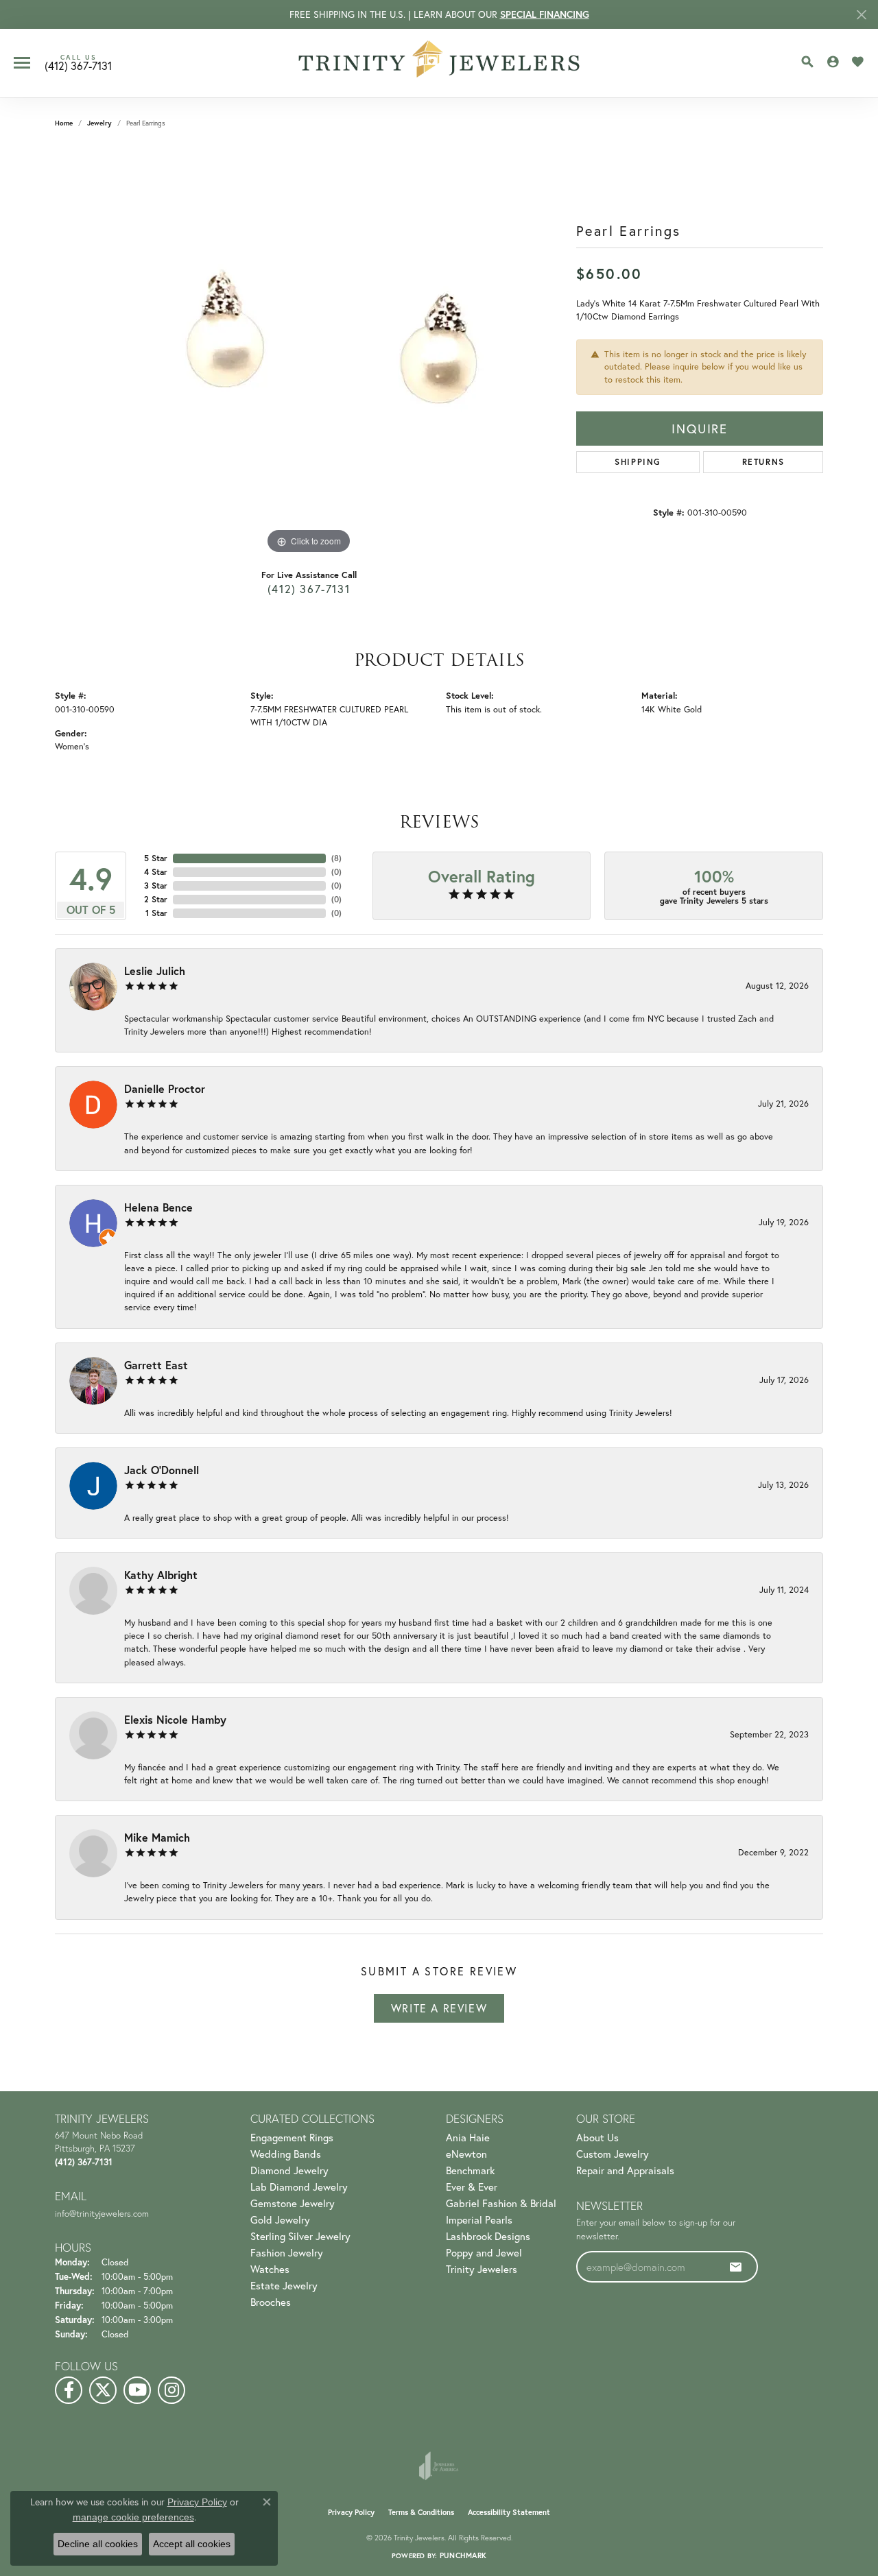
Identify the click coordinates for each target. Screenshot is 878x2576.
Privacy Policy (351, 2512)
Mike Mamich (157, 1837)
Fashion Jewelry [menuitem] (287, 2252)
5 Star (156, 858)
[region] (309, 352)
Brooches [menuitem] (271, 2302)
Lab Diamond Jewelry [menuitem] (299, 2187)
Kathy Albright (161, 1575)
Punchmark (463, 2555)
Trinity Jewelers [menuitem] (482, 2269)
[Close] (861, 15)
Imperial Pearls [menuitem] (479, 2219)
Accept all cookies (192, 2544)
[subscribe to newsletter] (736, 2267)
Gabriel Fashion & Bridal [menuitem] (501, 2203)
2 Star (156, 899)
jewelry (99, 123)
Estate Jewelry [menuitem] (284, 2285)
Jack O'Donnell (162, 1470)
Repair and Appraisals (625, 2170)
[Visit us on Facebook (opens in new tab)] (69, 2390)
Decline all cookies (98, 2544)
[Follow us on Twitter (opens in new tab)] (103, 2390)
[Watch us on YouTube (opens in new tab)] (137, 2390)
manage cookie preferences (133, 2517)
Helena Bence (158, 1207)
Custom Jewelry (613, 2154)
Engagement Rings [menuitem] (292, 2137)
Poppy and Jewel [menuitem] (484, 2252)
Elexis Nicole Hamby (175, 1719)
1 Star (156, 913)
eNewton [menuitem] (466, 2154)
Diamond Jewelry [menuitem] (289, 2170)
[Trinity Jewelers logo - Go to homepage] (439, 63)
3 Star (156, 886)
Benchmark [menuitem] (470, 2170)
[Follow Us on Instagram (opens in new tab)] (171, 2390)
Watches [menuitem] (270, 2269)
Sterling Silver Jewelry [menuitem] (300, 2236)
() (336, 858)
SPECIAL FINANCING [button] (545, 14)
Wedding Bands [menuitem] (286, 2154)
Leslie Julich (155, 971)
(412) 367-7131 (309, 589)
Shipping (638, 462)
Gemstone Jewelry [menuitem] (293, 2203)
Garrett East (156, 1365)
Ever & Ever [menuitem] (472, 2187)
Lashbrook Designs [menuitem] (488, 2236)
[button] (807, 62)
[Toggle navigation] (22, 63)
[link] (78, 63)
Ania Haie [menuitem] (468, 2137)
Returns (763, 462)
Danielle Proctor (165, 1088)
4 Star (156, 872)
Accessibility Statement (509, 2512)
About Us (597, 2137)
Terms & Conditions (421, 2512)
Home (64, 123)
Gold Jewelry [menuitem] (280, 2219)
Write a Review (439, 2008)
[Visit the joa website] (439, 2466)
